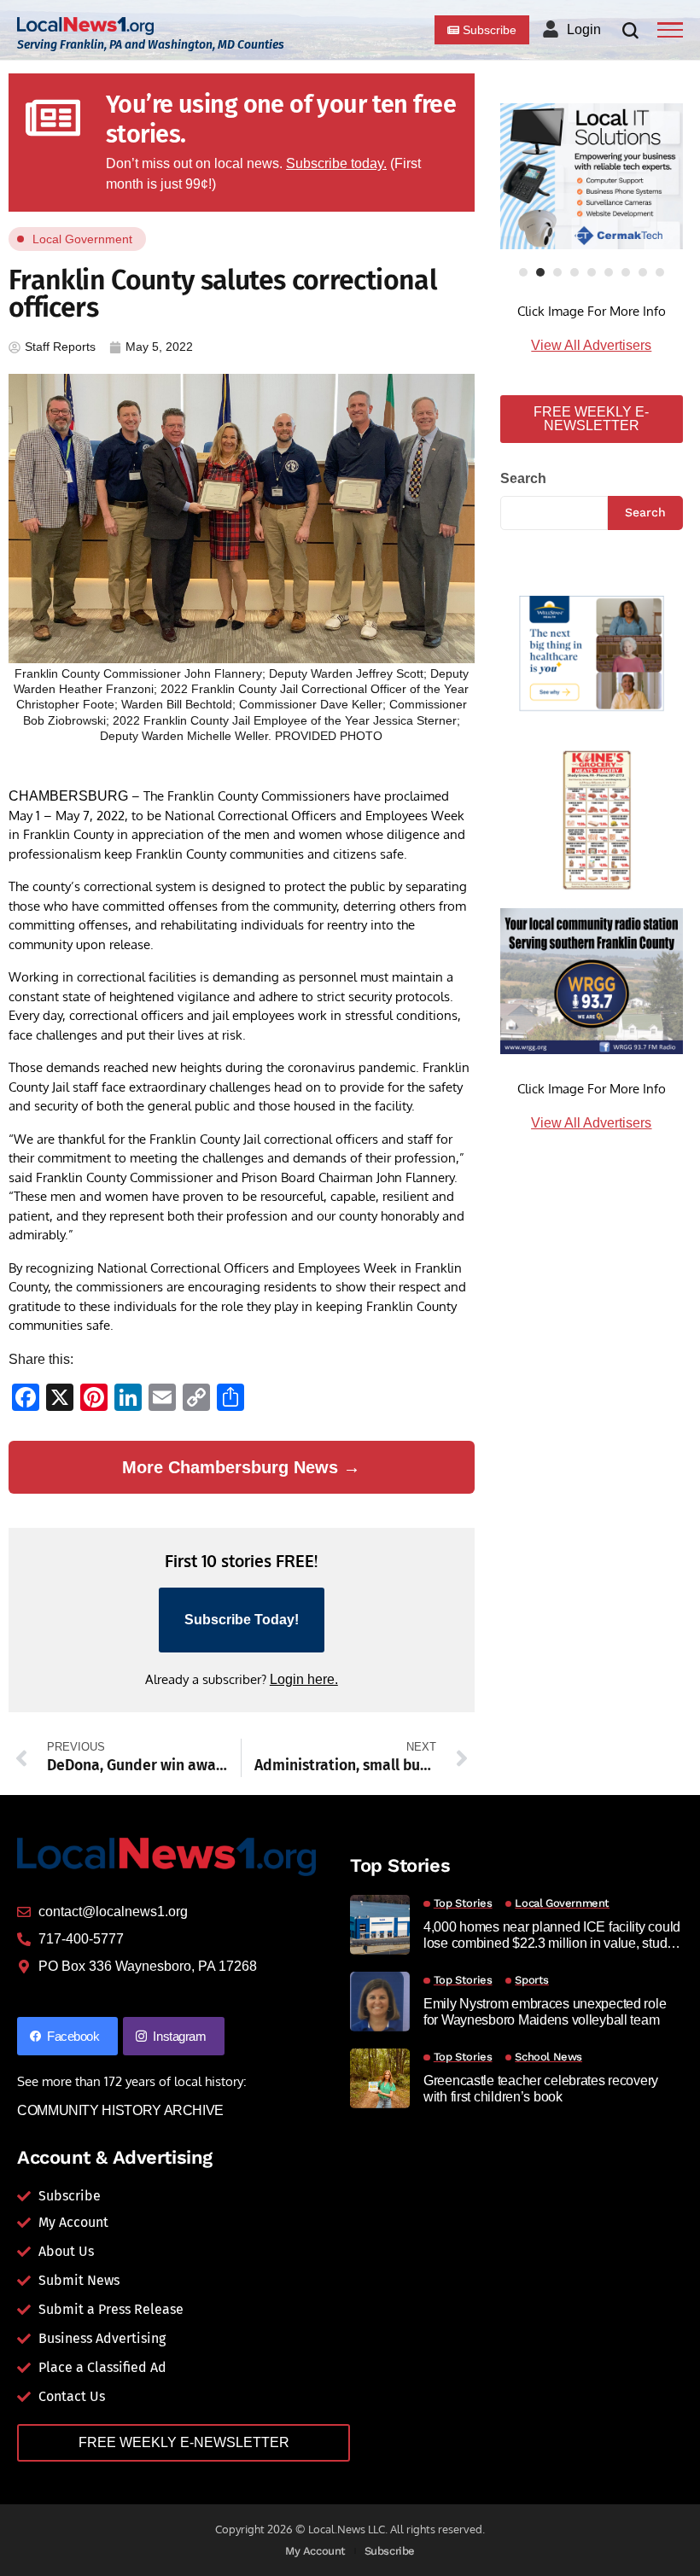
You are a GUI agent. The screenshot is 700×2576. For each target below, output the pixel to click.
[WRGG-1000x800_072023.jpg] (592, 980)
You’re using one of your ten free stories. (281, 119)
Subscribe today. (336, 163)
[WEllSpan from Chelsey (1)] (592, 653)
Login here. (304, 1679)
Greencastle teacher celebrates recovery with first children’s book (541, 2089)
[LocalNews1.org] (85, 26)
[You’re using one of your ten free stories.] (53, 118)
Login (584, 29)
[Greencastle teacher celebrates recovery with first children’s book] (380, 2078)
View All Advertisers (591, 345)
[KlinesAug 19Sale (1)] (592, 816)
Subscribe (390, 2551)
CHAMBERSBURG (68, 796)
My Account (315, 2551)
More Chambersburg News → (241, 1467)
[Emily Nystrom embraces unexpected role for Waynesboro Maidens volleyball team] (380, 2002)
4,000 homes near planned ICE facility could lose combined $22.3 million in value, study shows (552, 1935)
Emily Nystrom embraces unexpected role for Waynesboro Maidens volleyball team (545, 2012)
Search (523, 478)
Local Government (82, 239)
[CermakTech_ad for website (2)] (592, 176)
